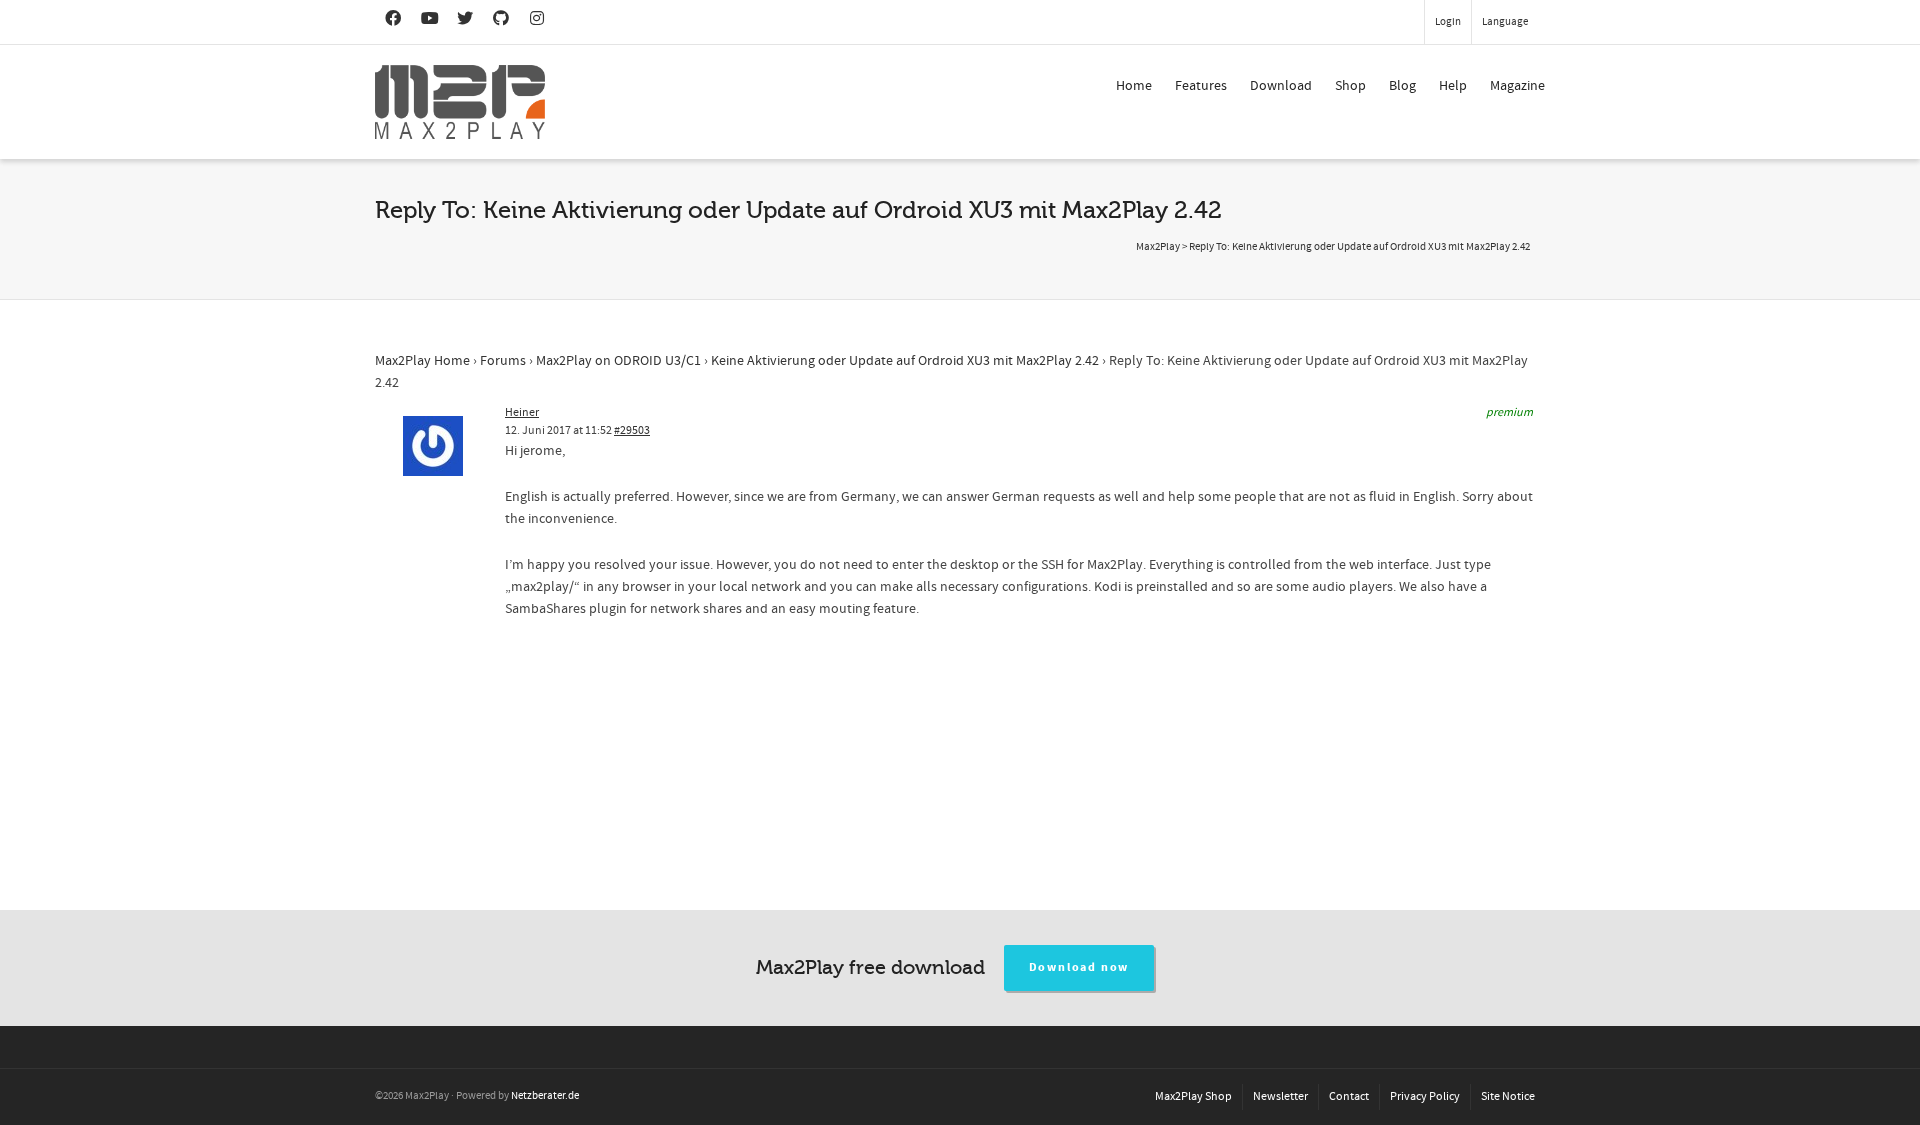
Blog (1402, 86)
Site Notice (1508, 1096)
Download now (1079, 967)
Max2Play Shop (1193, 1096)
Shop (1350, 86)
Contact (1349, 1096)
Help (1453, 86)
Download (1281, 86)
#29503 (632, 430)
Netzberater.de (545, 1096)
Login (1448, 22)
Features (1201, 86)
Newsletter (1280, 1096)
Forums (503, 361)
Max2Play (1158, 247)
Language (1505, 22)
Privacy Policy (1425, 1096)
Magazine (1517, 86)
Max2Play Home (422, 361)
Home (1134, 86)
